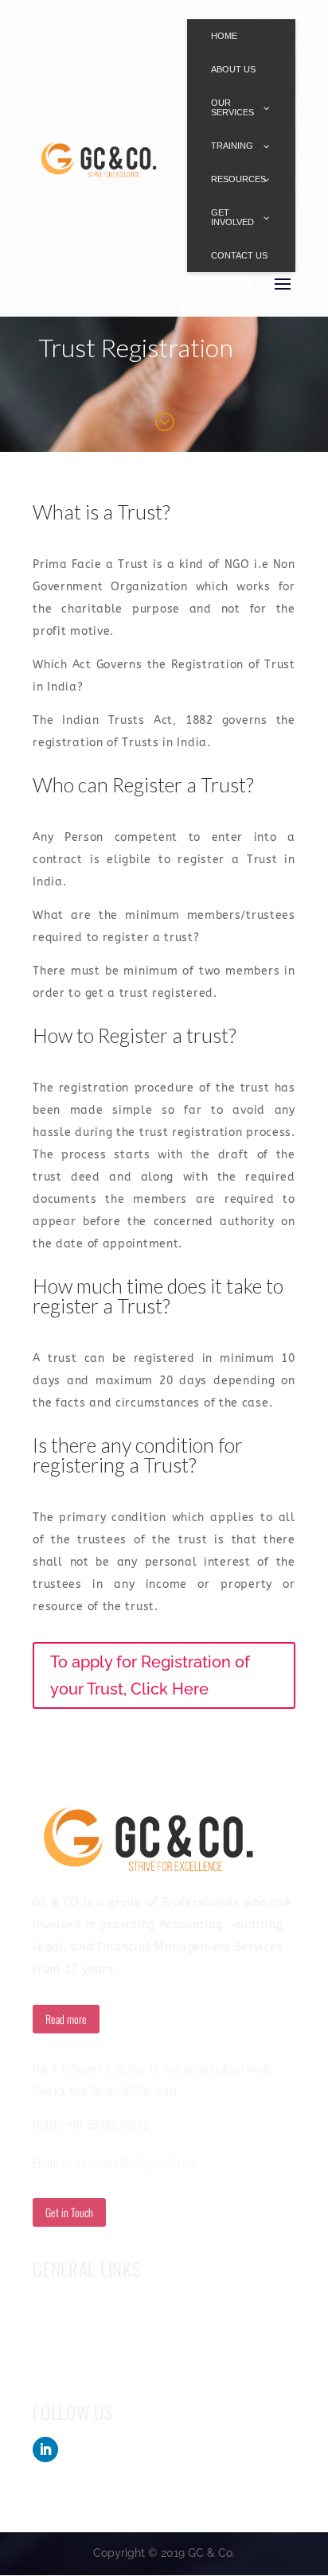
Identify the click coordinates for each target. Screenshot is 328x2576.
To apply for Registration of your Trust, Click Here (150, 1675)
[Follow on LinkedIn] (45, 2450)
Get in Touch (69, 2212)
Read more (66, 2019)
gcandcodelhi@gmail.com (130, 2162)
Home (46, 2306)
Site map (53, 2357)
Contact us (58, 2332)
